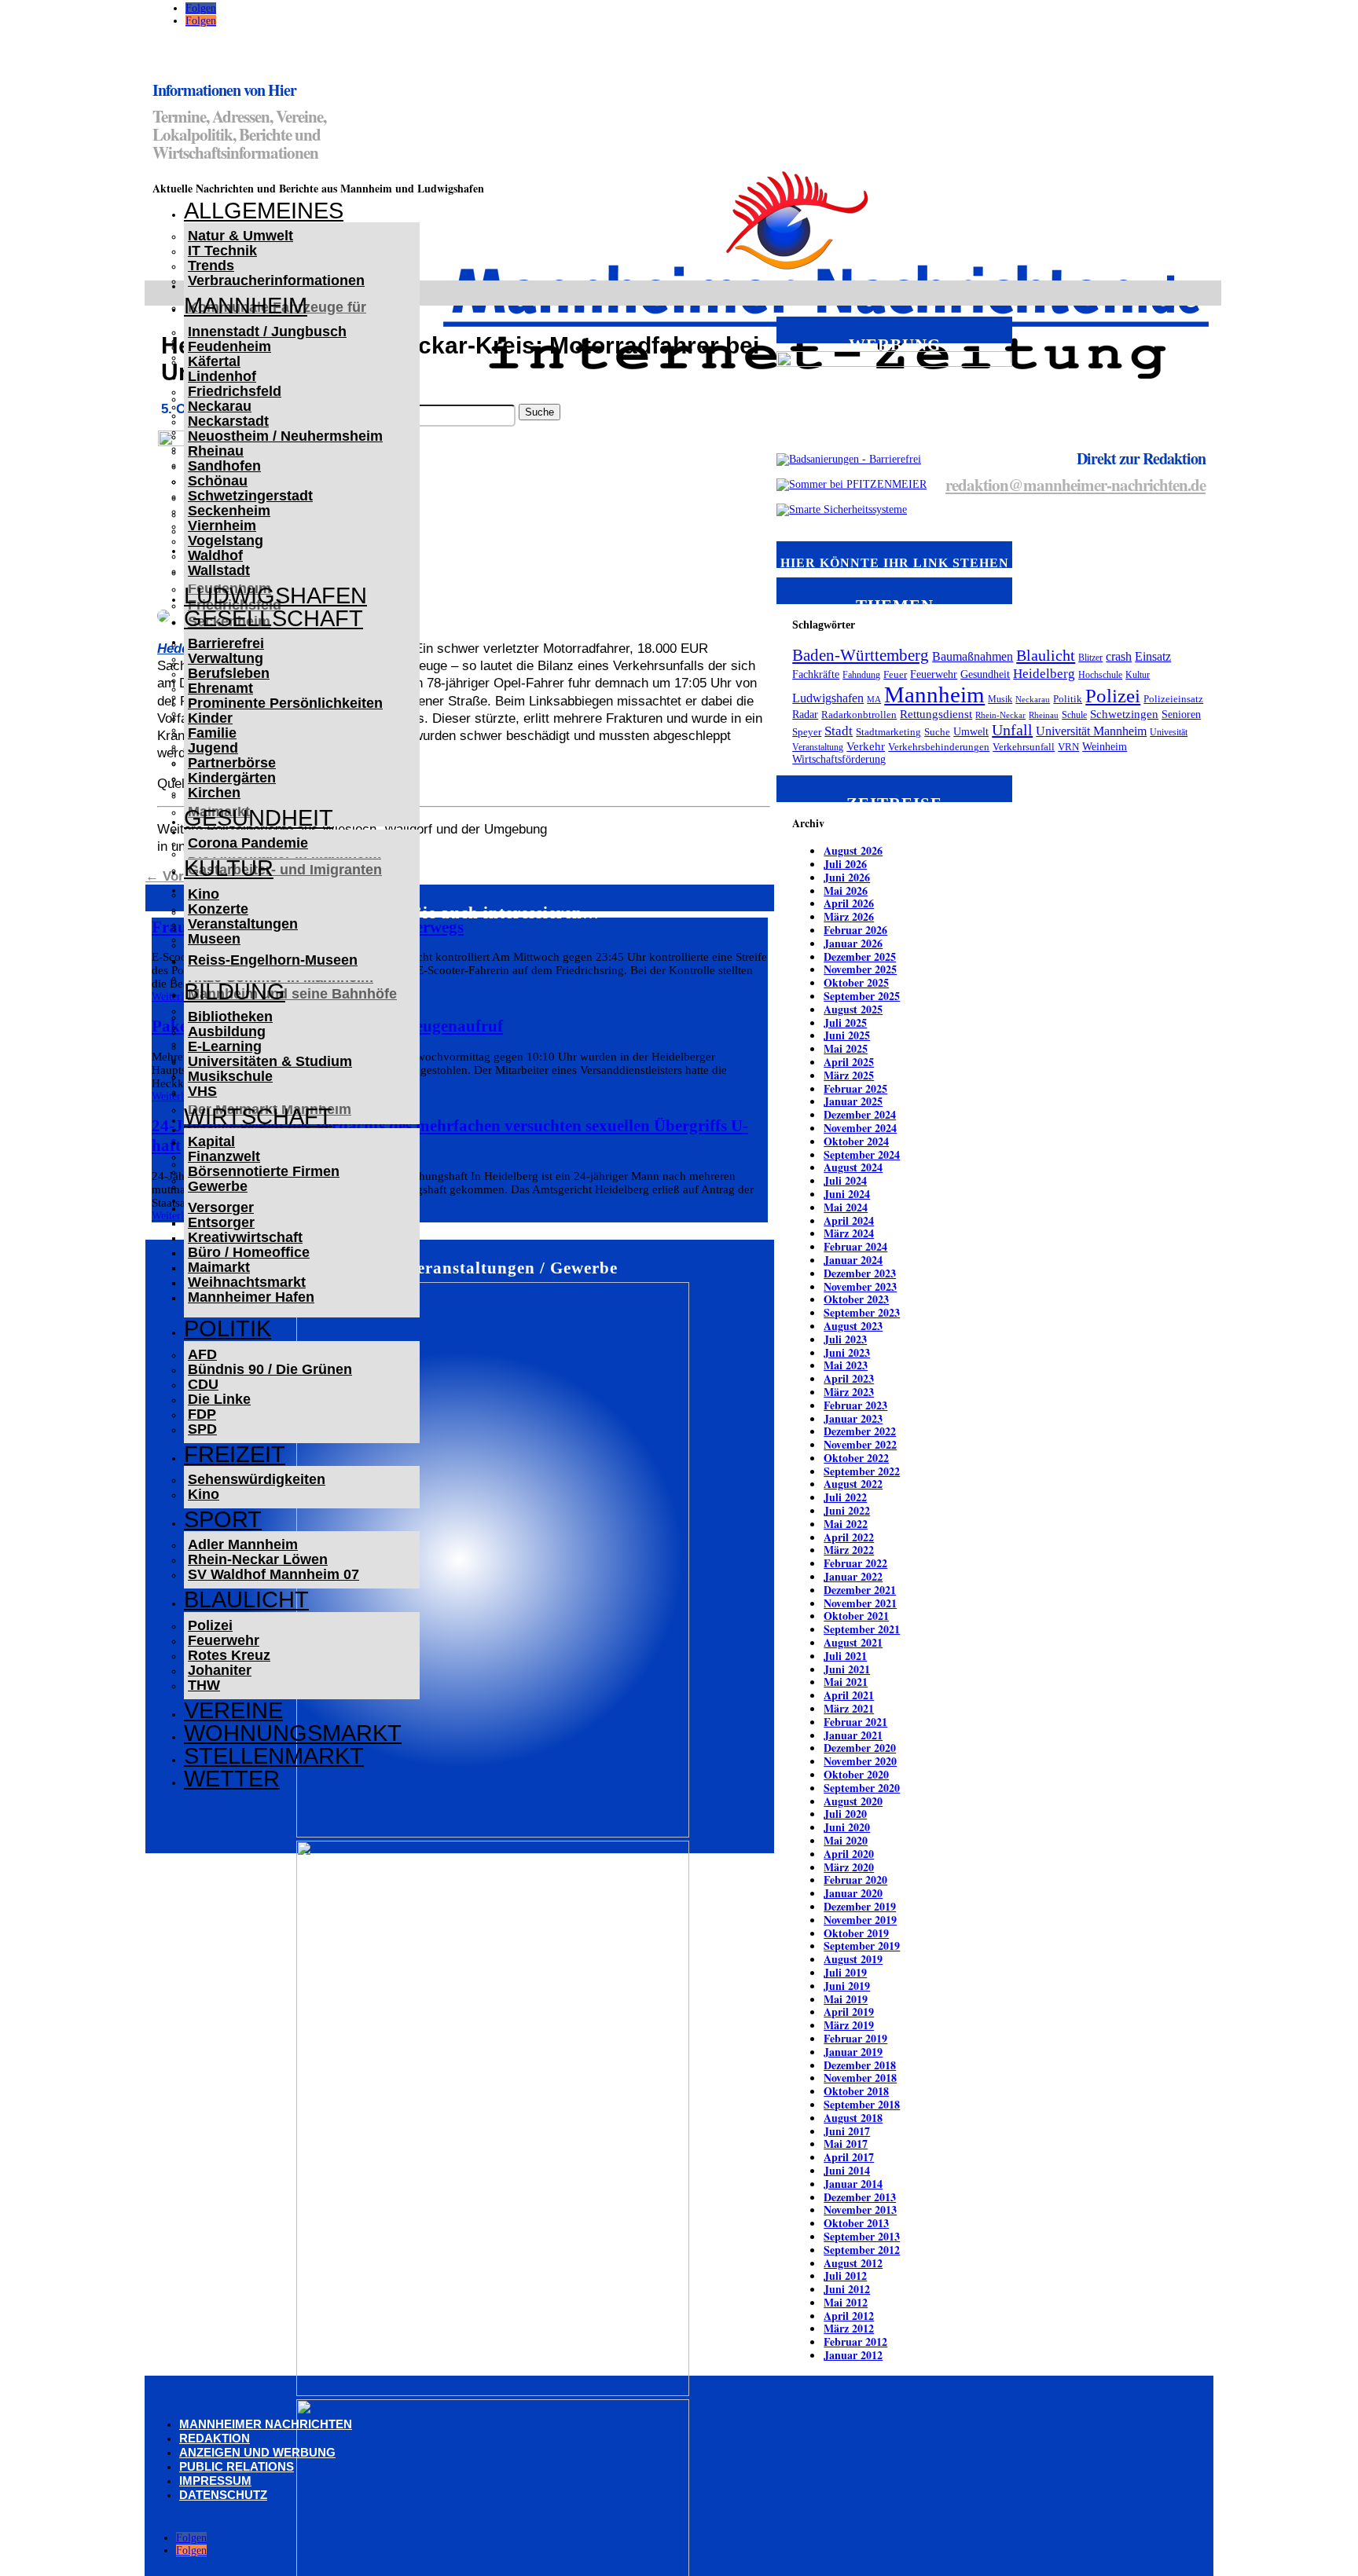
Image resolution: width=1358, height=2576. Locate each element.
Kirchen (214, 793)
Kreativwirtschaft (245, 1237)
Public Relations (237, 2466)
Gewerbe (218, 1186)
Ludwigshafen (275, 595)
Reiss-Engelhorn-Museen (273, 960)
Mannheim (246, 306)
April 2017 (849, 2157)
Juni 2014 (847, 2170)
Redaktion (215, 2438)
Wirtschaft (258, 1116)
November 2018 (860, 2078)
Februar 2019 (855, 2038)
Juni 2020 (847, 1827)
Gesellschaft (273, 618)
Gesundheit (259, 818)
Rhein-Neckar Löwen (258, 1559)
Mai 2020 (846, 1840)
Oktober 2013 (856, 2223)
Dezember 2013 (860, 2197)
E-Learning (225, 1046)
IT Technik (222, 251)
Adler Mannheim (243, 1545)
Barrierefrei (226, 643)
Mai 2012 (846, 2302)
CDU (203, 1384)
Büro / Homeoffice (249, 1252)
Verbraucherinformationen (276, 280)
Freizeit (235, 1454)
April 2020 (849, 1854)
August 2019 (853, 1959)
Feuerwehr (224, 1640)
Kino (204, 894)
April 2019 (849, 2012)
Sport (223, 1519)
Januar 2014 (853, 2184)
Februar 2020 (855, 1880)
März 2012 (849, 2328)
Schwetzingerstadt (250, 496)
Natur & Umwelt (240, 236)
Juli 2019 (845, 1972)
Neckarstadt (228, 421)
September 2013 (862, 2236)
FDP (202, 1414)
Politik (228, 1328)
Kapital (211, 1141)
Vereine (233, 1710)
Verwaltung (226, 658)
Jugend (213, 748)
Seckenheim (229, 511)
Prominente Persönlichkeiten (285, 703)
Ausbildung (227, 1031)
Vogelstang (226, 540)
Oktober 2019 (856, 1933)
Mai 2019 (846, 1999)
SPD (202, 1429)
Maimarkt (219, 1267)
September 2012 (862, 2250)
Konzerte (218, 909)
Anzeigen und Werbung (257, 2452)
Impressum (215, 2481)
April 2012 (849, 2316)
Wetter (232, 1779)
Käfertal (214, 361)
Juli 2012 (845, 2276)
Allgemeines (264, 211)
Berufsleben (229, 673)
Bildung (235, 991)
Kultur (229, 868)
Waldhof (215, 555)
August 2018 (853, 2118)
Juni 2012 (847, 2289)
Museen (214, 939)
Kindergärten (232, 778)
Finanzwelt (224, 1156)
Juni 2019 (847, 1986)
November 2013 (860, 2210)
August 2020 (853, 1801)
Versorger (221, 1207)
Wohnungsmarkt (293, 1733)
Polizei (210, 1625)
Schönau (218, 481)
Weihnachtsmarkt (247, 1282)
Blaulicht (246, 1599)
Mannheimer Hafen (251, 1297)
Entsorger (221, 1222)
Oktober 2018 (856, 2091)
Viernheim (222, 526)
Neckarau (220, 406)
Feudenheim (229, 346)
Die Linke (219, 1399)
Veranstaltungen (243, 924)
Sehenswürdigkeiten (257, 1479)
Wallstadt (219, 570)
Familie (212, 733)
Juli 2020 (845, 1814)
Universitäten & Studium (270, 1061)
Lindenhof (222, 376)
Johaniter (220, 1670)
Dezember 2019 (860, 1906)
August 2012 (853, 2263)
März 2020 (849, 1867)
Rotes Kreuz (229, 1655)
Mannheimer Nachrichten (266, 2424)
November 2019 (860, 1920)
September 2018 (862, 2104)
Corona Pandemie (248, 843)
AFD (202, 1354)
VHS (202, 1091)
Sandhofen (224, 466)
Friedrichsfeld (235, 391)
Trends (211, 266)
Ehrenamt (220, 688)
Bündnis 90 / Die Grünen (270, 1369)
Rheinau (216, 451)
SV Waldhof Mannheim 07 (273, 1574)
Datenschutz (223, 2495)
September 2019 (862, 1946)
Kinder (210, 718)
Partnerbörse (232, 763)
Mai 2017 (846, 2144)
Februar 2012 (855, 2341)
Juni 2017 (847, 2131)
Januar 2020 (853, 1893)
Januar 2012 (853, 2355)
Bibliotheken (230, 1017)
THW (204, 1685)
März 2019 (849, 2025)
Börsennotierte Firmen (264, 1171)
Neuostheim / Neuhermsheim (285, 436)
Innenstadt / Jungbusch (267, 332)
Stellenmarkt (274, 1756)
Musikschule (230, 1076)
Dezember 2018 (860, 2065)
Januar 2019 (853, 2052)
